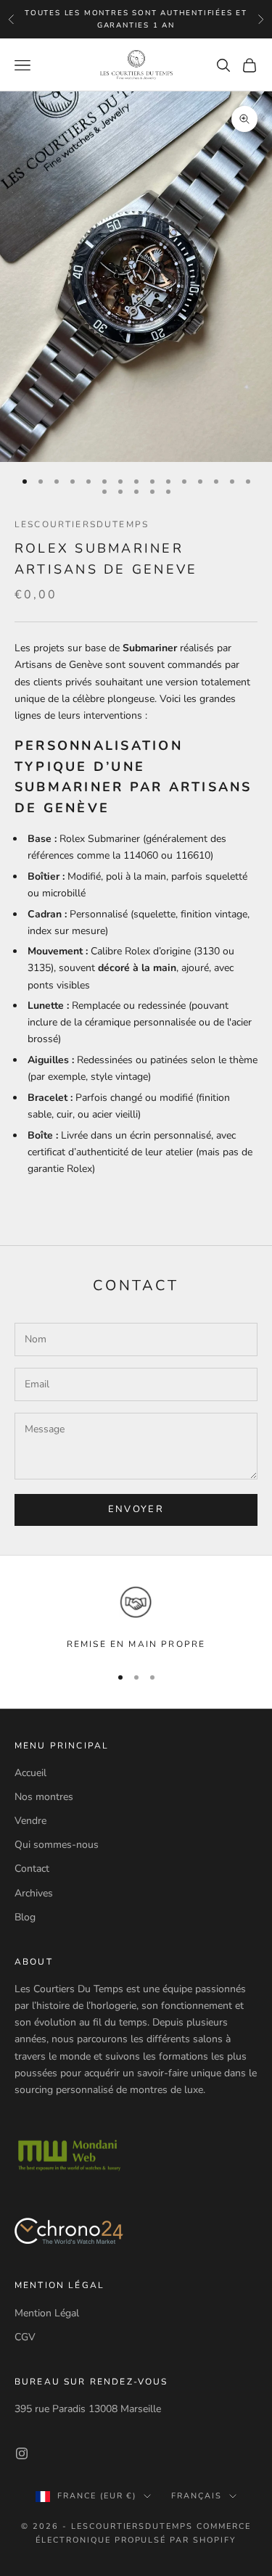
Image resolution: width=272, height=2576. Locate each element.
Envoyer (136, 1509)
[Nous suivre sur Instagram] (22, 2453)
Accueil (30, 1773)
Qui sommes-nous (57, 1845)
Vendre (30, 1821)
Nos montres (44, 1797)
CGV (25, 2337)
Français (197, 2496)
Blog (25, 1917)
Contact (32, 1869)
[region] (136, 1618)
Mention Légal (47, 2313)
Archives (34, 1893)
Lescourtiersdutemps (82, 524)
